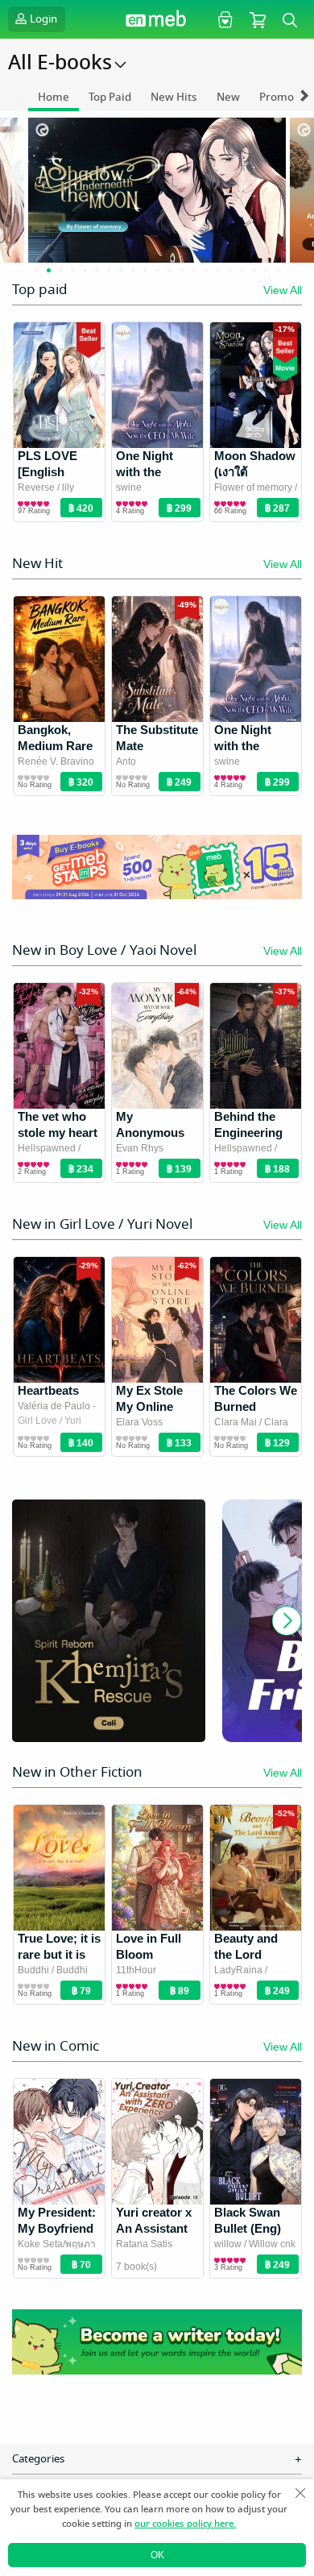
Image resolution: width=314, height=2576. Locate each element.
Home (54, 97)
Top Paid (110, 97)
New (228, 97)
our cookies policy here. (185, 2524)
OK (157, 2555)
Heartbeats (48, 1390)
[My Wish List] (223, 19)
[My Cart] (258, 19)
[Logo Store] (157, 20)
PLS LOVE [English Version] (48, 472)
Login (43, 19)
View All (283, 290)
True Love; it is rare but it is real (59, 1954)
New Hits (174, 97)
